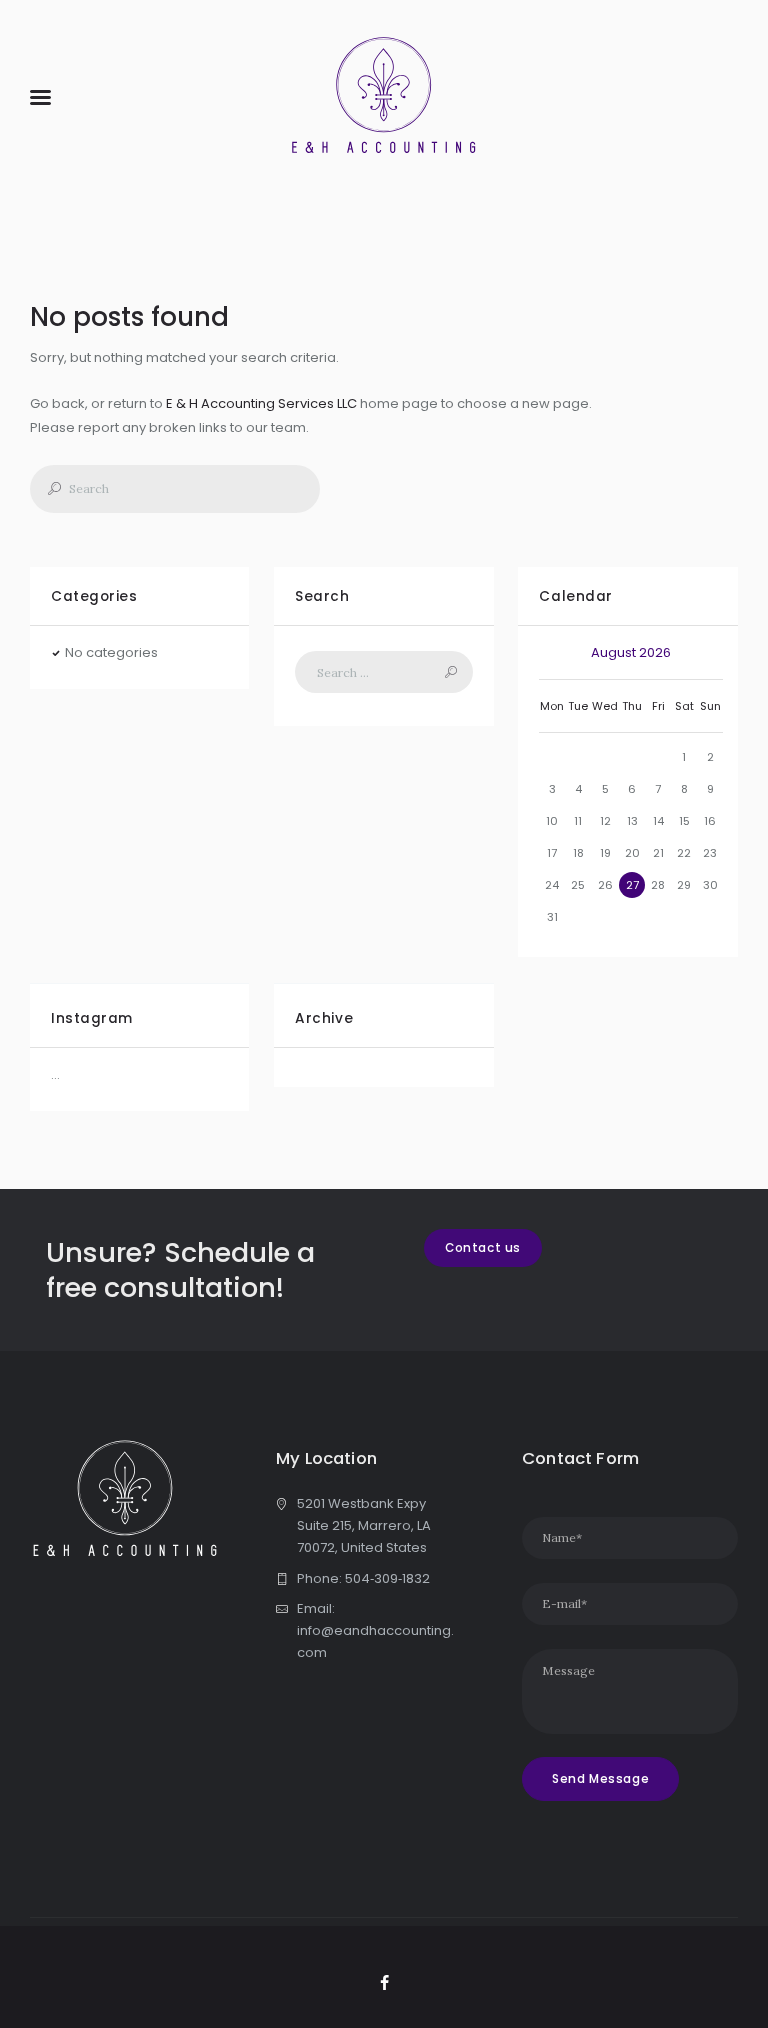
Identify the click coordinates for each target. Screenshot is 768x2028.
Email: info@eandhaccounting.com (375, 1630)
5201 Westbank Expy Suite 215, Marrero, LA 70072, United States (364, 1525)
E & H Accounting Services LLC (261, 403)
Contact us (483, 1248)
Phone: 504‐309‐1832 (363, 1578)
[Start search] (48, 489)
